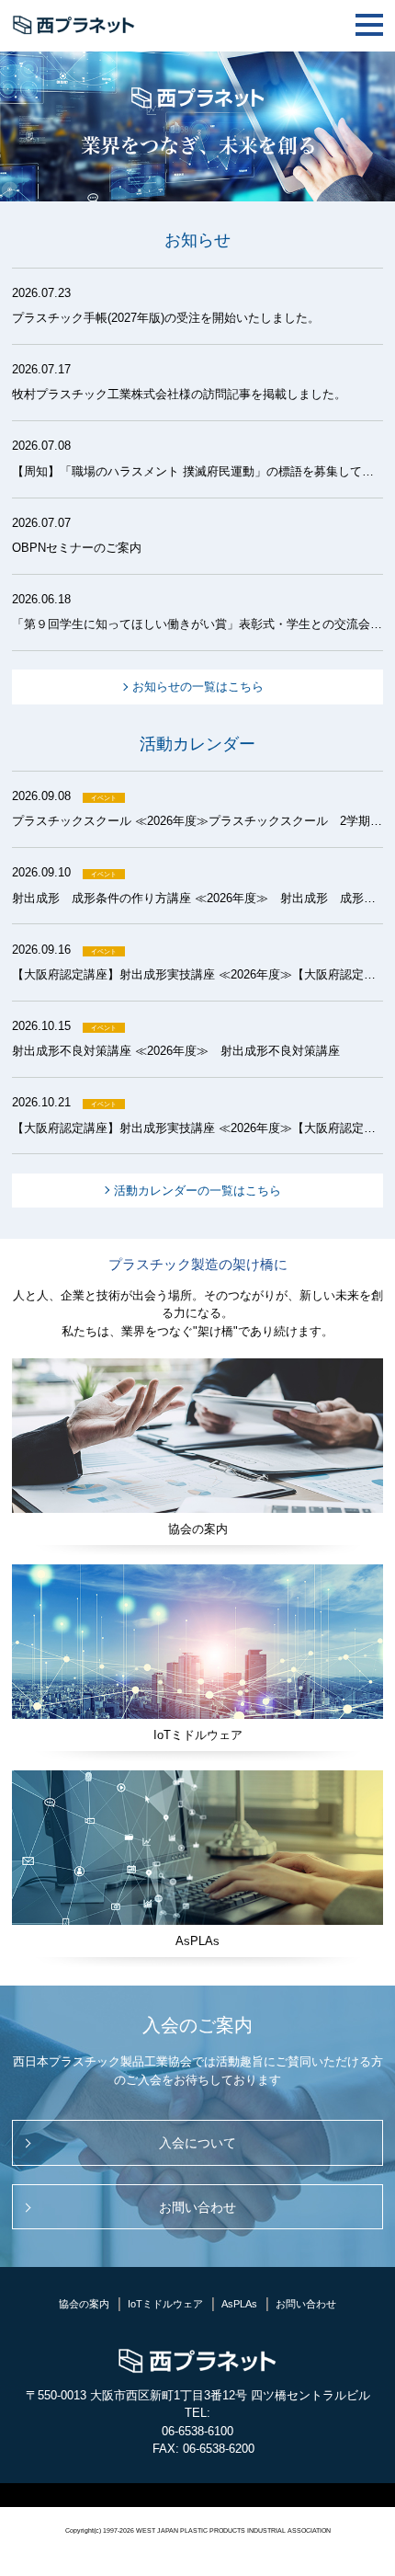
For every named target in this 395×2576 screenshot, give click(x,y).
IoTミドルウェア (165, 2304)
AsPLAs (239, 2304)
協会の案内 (84, 2304)
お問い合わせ (197, 2207)
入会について (197, 2143)
